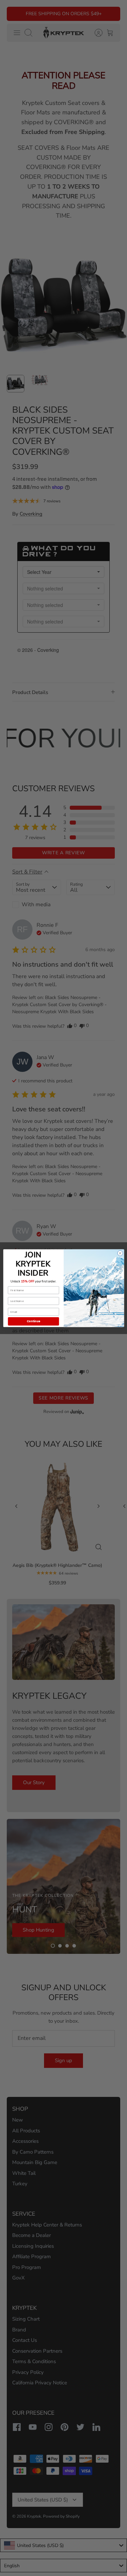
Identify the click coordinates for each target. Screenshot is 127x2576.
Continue (33, 1321)
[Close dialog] (120, 1253)
